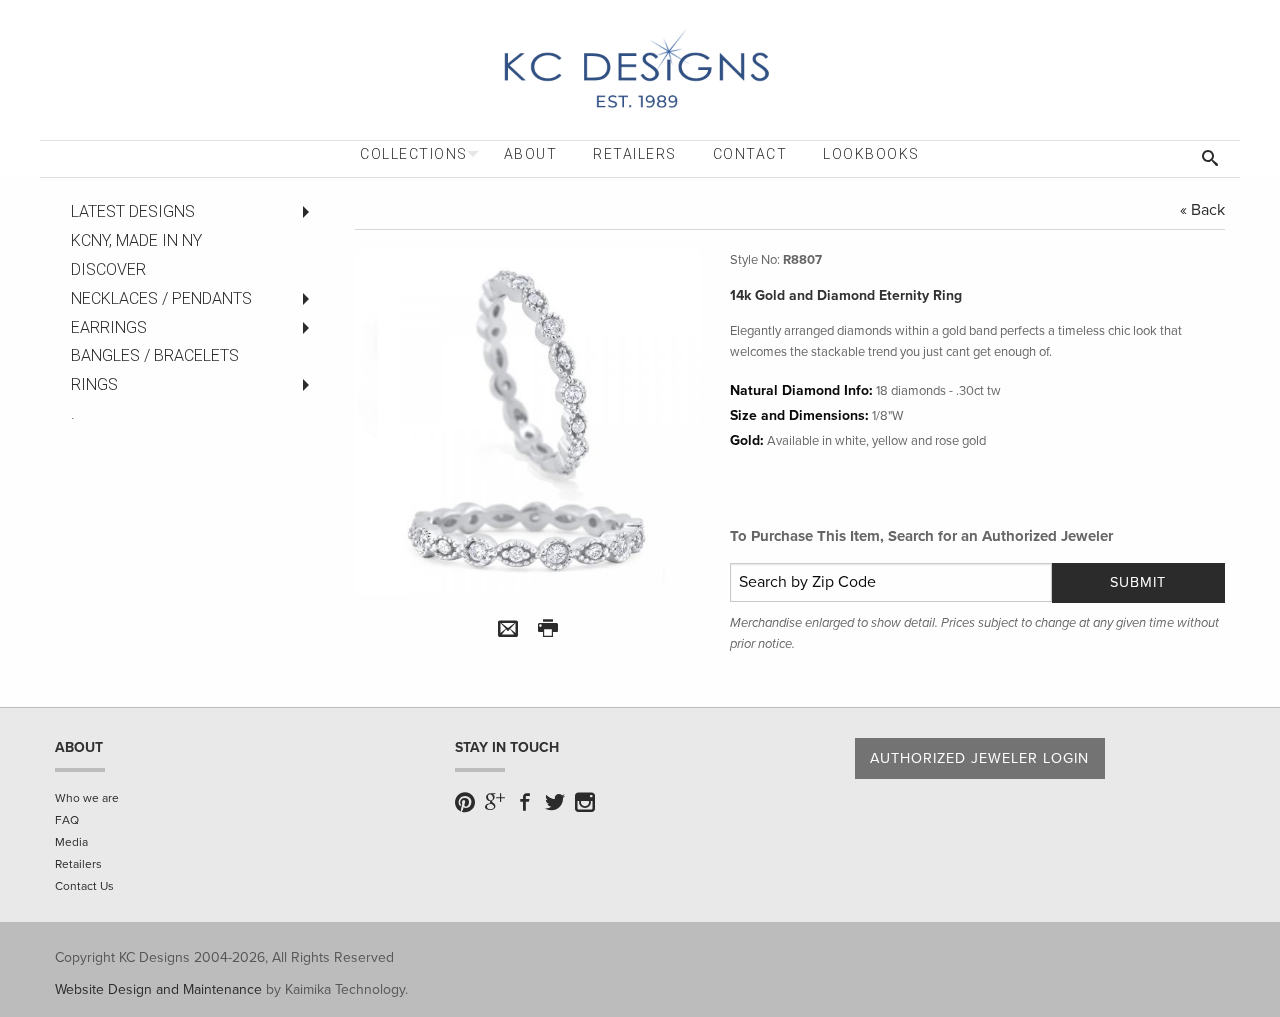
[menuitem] (414, 154)
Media (71, 842)
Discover (108, 269)
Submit (1138, 582)
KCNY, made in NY (136, 240)
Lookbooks (871, 154)
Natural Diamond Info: (801, 390)
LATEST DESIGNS (133, 211)
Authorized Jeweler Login (979, 758)
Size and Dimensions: (799, 415)
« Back (1202, 210)
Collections (414, 154)
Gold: (747, 440)
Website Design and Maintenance (158, 989)
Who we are (87, 798)
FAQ (67, 820)
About (531, 154)
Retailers (635, 154)
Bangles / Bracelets (155, 355)
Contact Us (84, 886)
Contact (750, 154)
